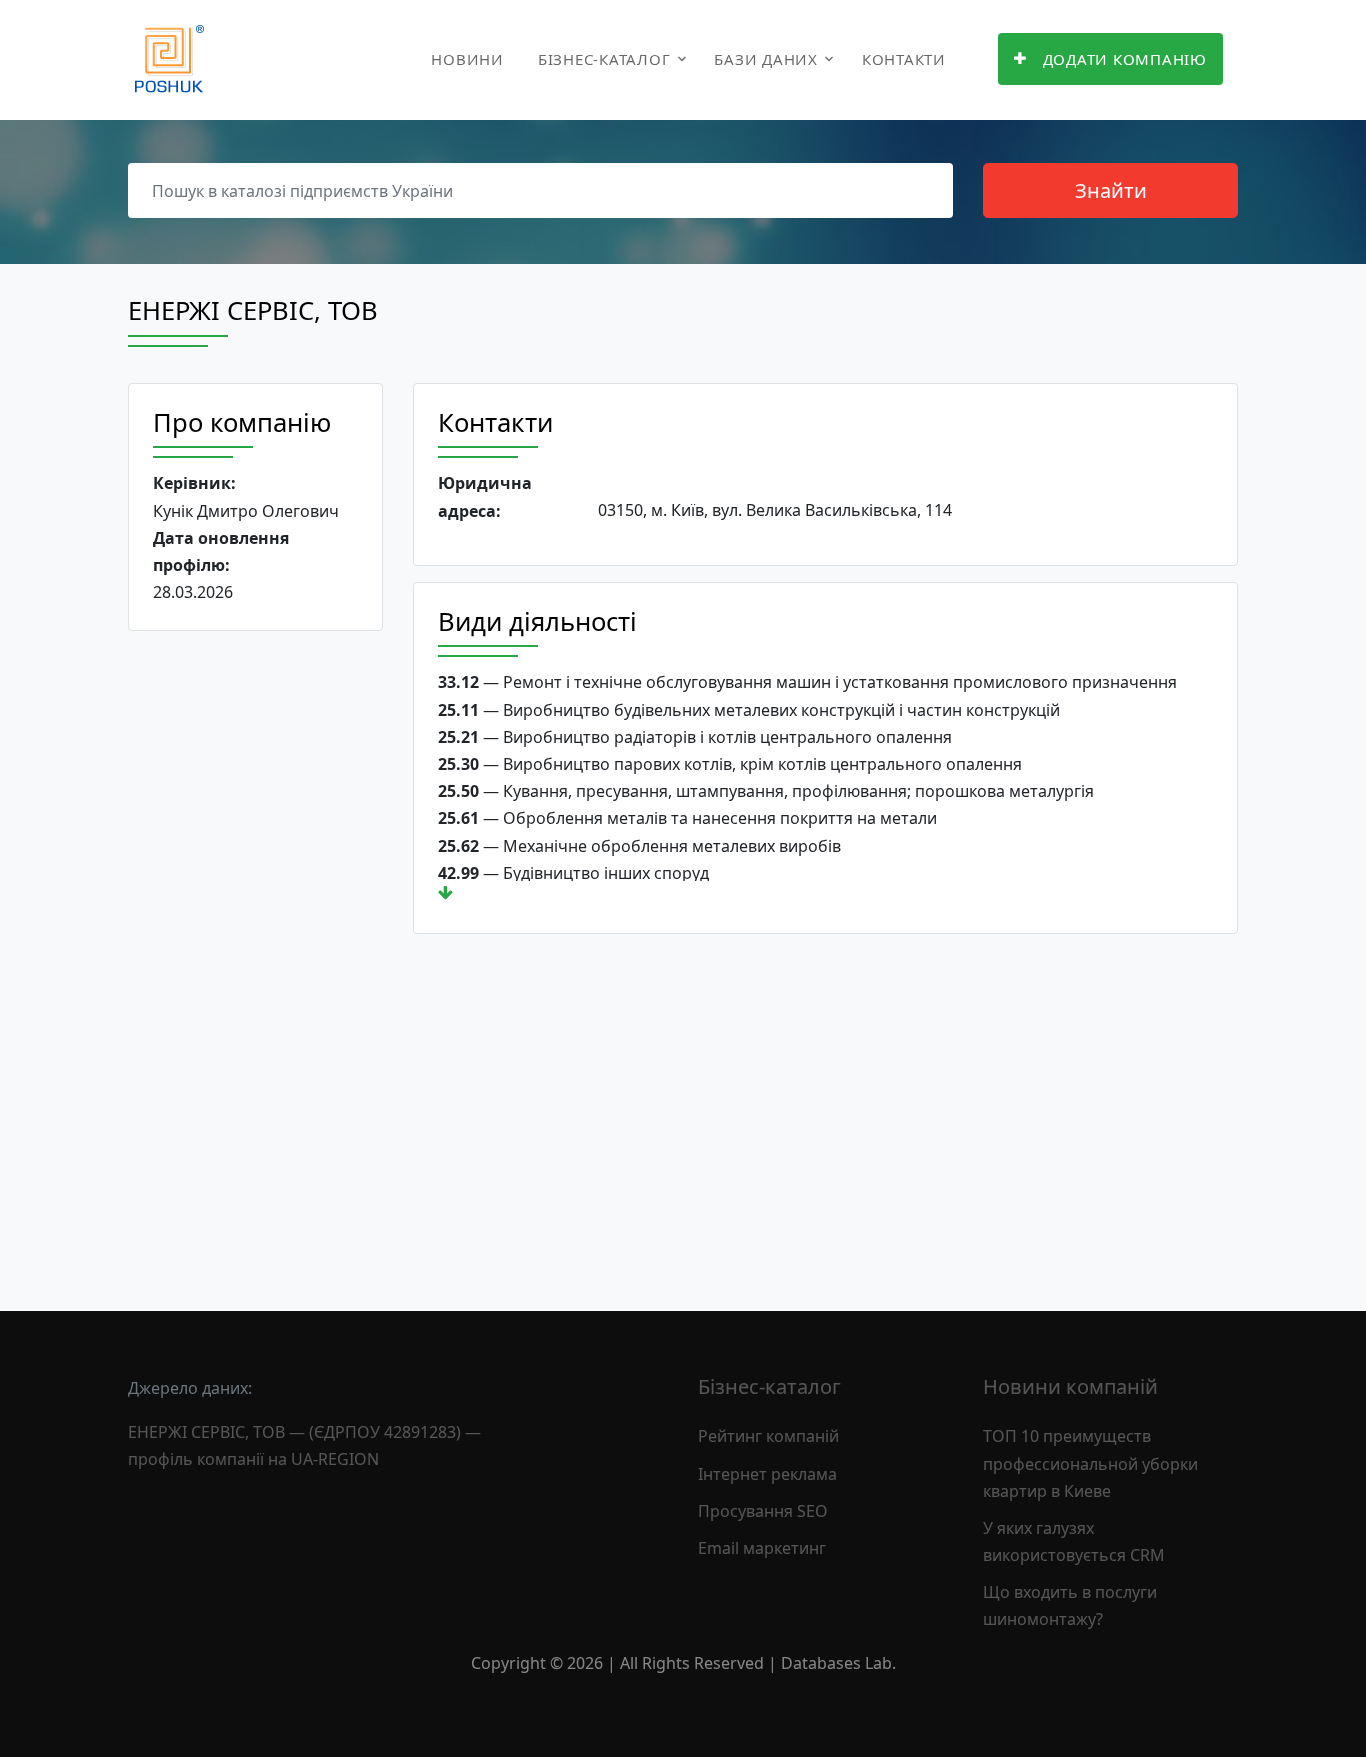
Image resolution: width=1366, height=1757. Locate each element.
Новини (467, 59)
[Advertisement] (255, 955)
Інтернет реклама (767, 1474)
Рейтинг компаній (768, 1436)
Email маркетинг (762, 1548)
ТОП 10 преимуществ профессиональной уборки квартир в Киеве (1090, 1463)
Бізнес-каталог (604, 59)
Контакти (904, 59)
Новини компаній (1070, 1386)
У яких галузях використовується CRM (1074, 1541)
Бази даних (766, 59)
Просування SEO (763, 1511)
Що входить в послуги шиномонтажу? (1070, 1605)
